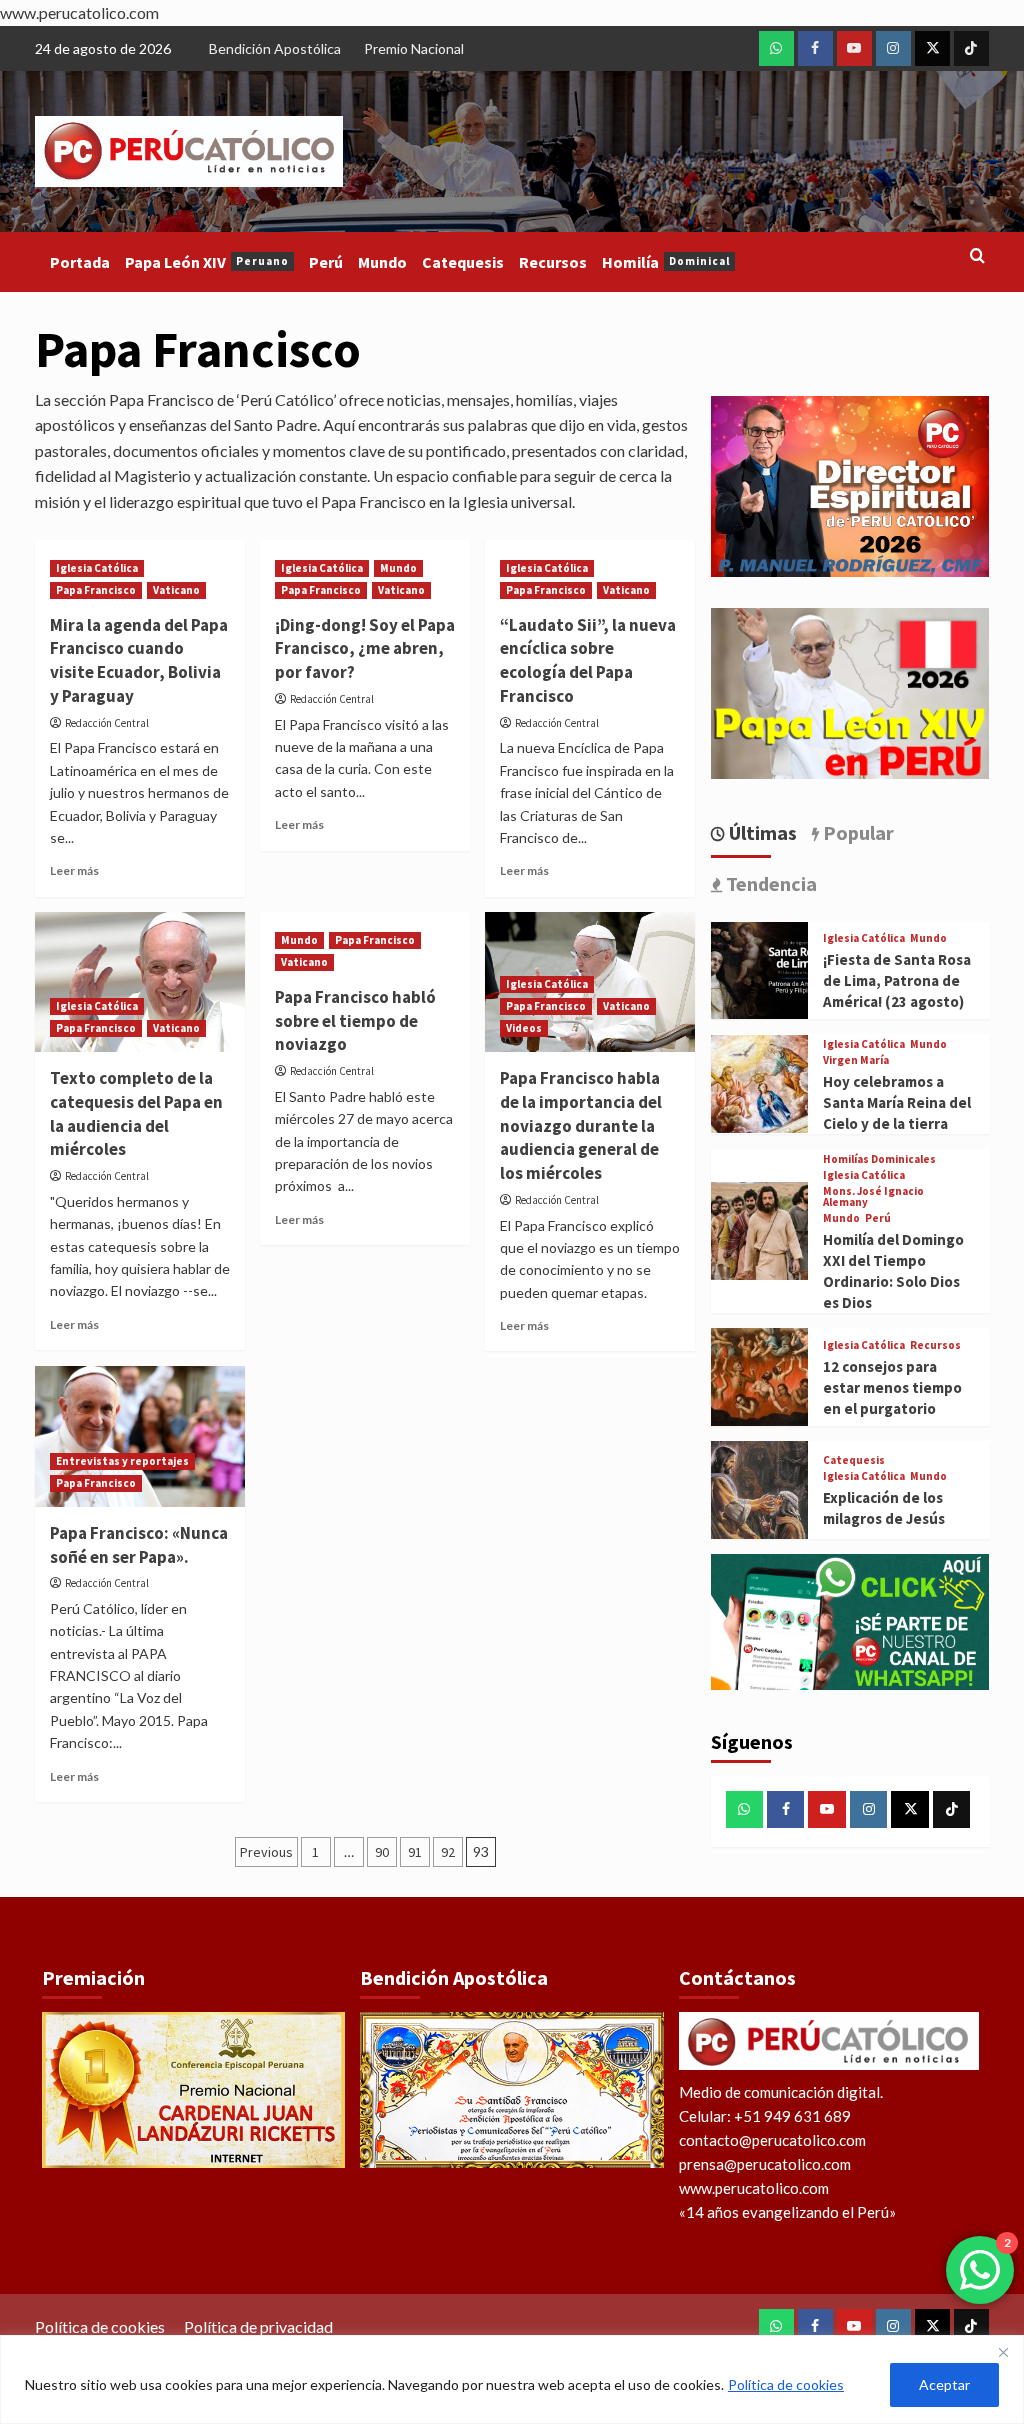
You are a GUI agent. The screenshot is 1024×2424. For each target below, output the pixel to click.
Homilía (666, 262)
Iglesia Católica (97, 568)
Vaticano (176, 590)
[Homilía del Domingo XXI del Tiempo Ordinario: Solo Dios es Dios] (760, 1228)
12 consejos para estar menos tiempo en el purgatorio (892, 1387)
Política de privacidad (258, 2326)
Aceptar (944, 2384)
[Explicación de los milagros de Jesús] (760, 1487)
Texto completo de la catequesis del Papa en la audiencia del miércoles (136, 1113)
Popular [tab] (856, 832)
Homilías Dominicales (879, 1159)
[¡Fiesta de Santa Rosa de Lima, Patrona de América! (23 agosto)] (760, 967)
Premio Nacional (414, 48)
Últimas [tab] (761, 832)
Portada (80, 262)
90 (382, 1852)
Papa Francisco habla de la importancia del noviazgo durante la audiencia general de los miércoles (581, 1125)
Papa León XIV (207, 262)
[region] (512, 2379)
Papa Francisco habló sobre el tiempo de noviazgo (355, 1021)
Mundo (382, 262)
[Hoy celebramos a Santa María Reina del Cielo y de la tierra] (760, 1081)
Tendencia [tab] (769, 883)
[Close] (1003, 2352)
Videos (524, 1028)
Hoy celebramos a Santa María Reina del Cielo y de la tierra (897, 1102)
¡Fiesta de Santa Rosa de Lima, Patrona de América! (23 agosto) (897, 980)
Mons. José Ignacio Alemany (873, 1197)
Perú (326, 262)
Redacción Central (107, 723)
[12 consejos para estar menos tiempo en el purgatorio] (760, 1374)
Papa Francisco (96, 590)
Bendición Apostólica (275, 48)
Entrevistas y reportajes (122, 1461)
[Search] (977, 256)
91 (415, 1852)
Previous (266, 1852)
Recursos (553, 262)
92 (448, 1852)
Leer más (74, 870)
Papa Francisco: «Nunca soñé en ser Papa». (139, 1545)
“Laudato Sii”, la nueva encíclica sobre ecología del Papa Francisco (588, 660)
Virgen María (856, 1060)
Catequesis (463, 262)
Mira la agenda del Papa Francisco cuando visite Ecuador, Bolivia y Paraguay (139, 660)
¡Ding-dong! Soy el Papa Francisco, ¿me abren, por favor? (365, 649)
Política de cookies (786, 2384)
